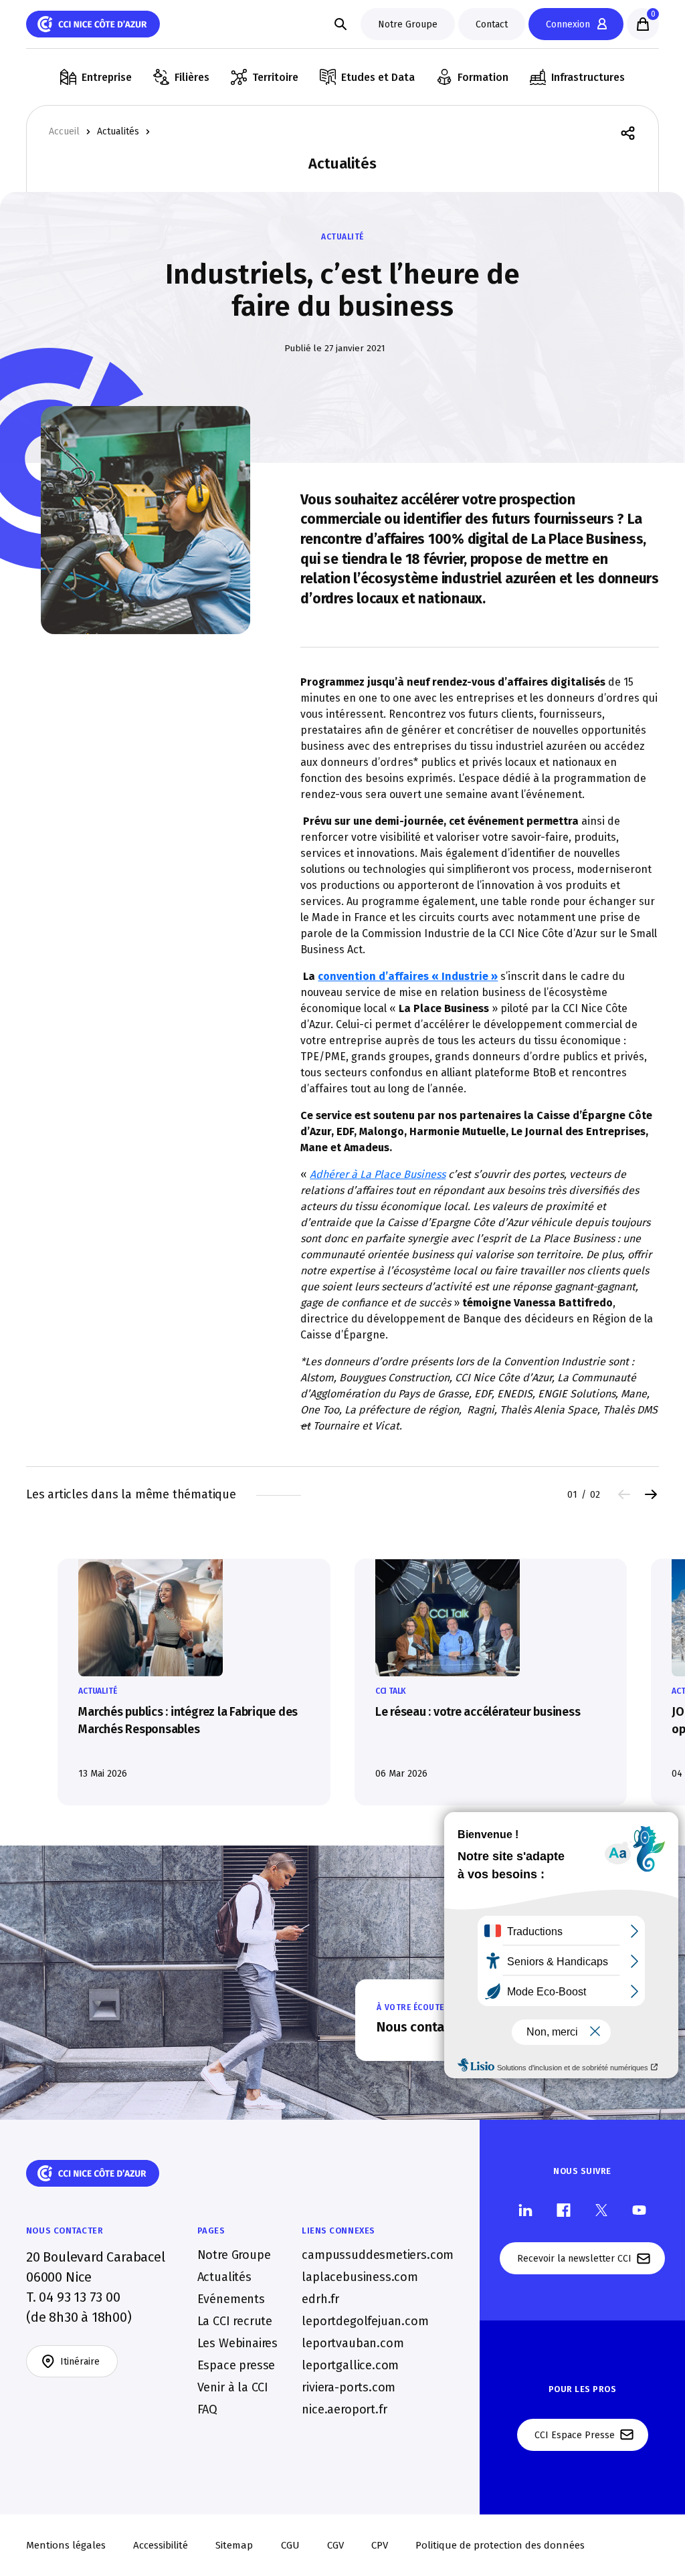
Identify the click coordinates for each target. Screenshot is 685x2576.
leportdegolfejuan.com (365, 2321)
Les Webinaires (237, 2343)
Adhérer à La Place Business (378, 1174)
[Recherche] (340, 24)
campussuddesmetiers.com (378, 2255)
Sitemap (234, 2545)
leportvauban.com (353, 2343)
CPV (380, 2545)
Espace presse (236, 2365)
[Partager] (628, 132)
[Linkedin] (525, 2210)
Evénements (231, 2299)
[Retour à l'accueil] (93, 24)
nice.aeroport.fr (344, 2409)
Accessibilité (161, 2545)
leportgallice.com (350, 2365)
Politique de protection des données (500, 2545)
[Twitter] (601, 2210)
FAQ (207, 2409)
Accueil (64, 132)
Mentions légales (66, 2545)
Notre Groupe (234, 2255)
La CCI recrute (235, 2321)
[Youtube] (639, 2210)
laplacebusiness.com (360, 2277)
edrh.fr (320, 2299)
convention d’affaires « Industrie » (408, 976)
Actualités (118, 132)
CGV (335, 2545)
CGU (290, 2545)
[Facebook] (564, 2210)
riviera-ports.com (349, 2387)
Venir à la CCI (233, 2387)
